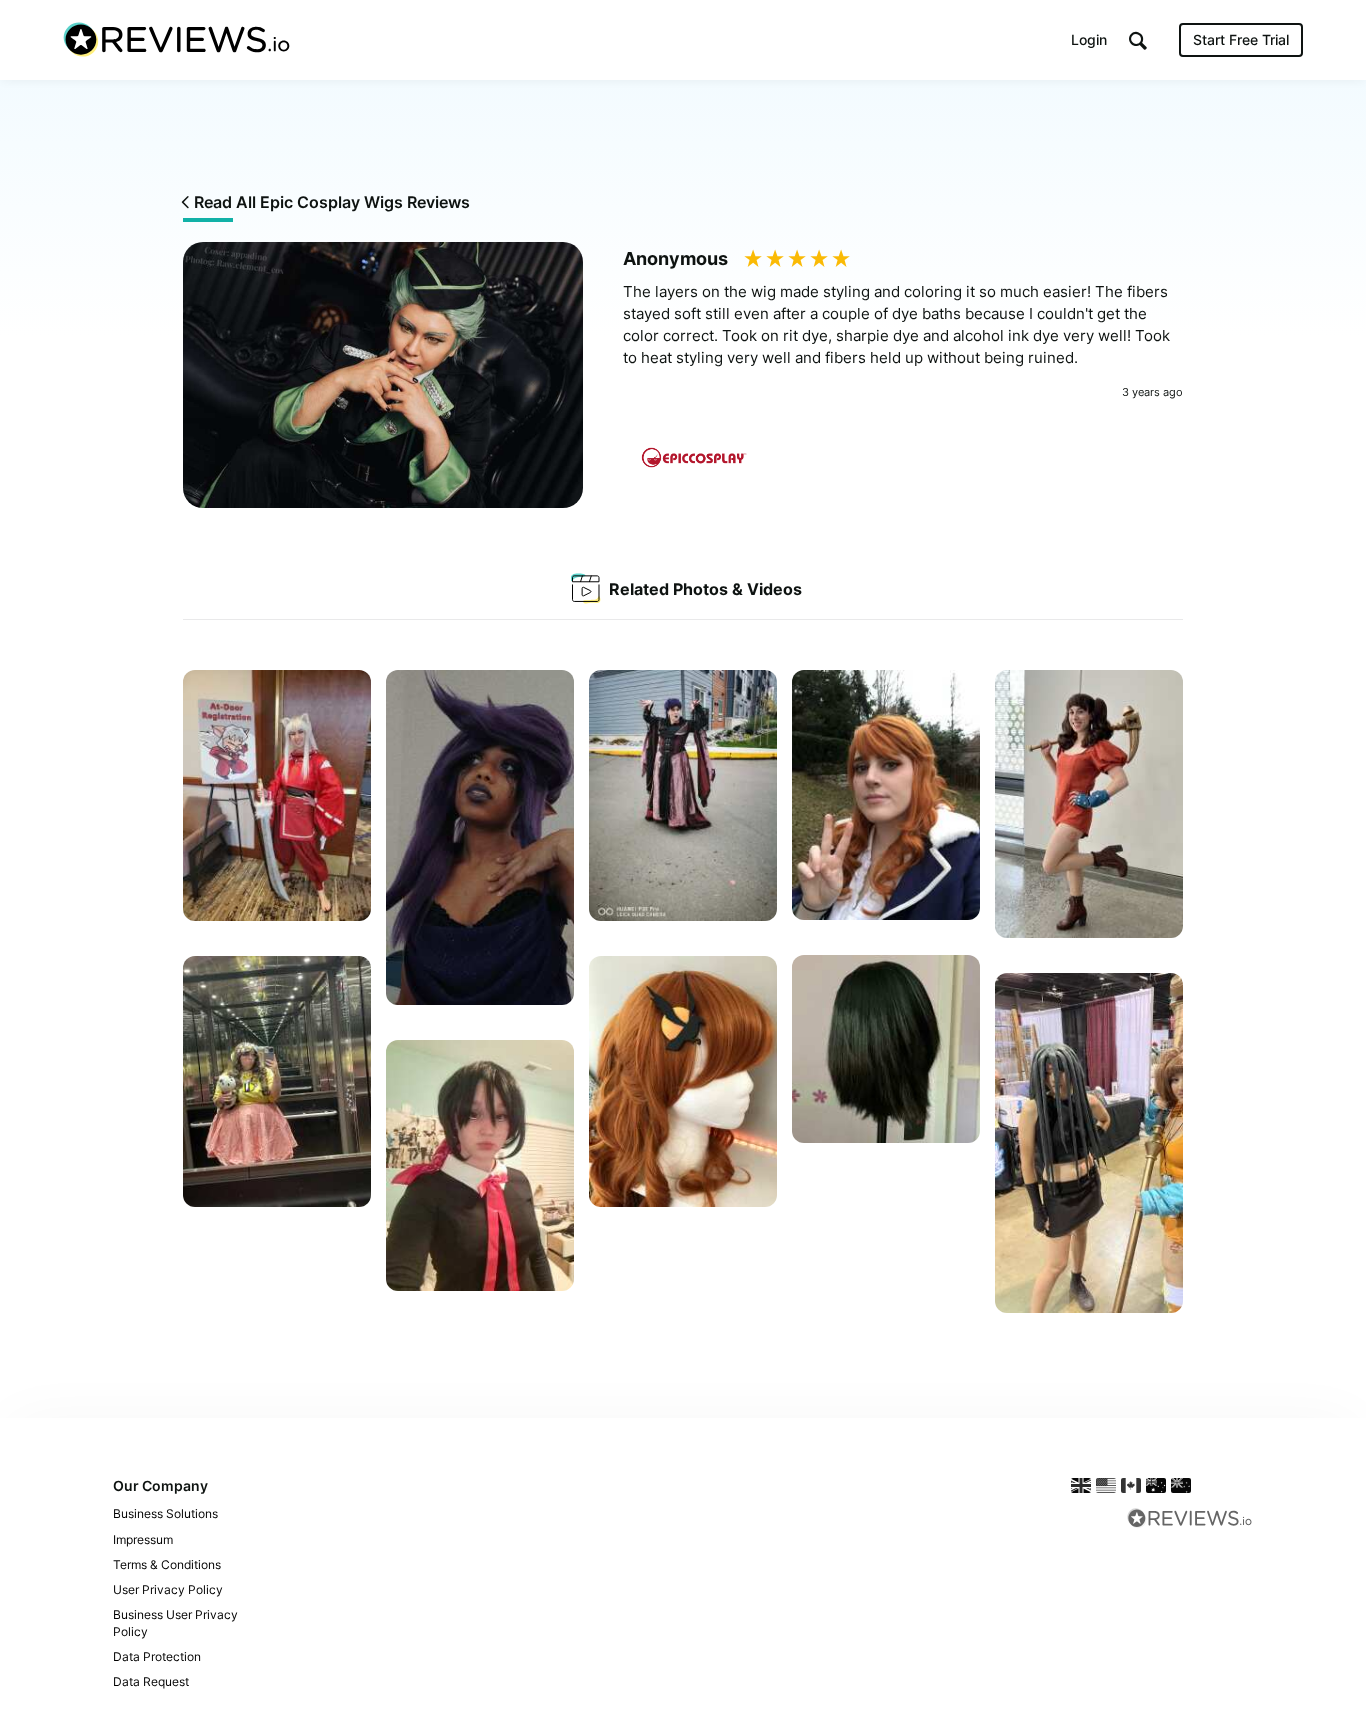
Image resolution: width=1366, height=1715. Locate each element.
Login (1089, 39)
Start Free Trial (1241, 39)
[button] (1138, 40)
